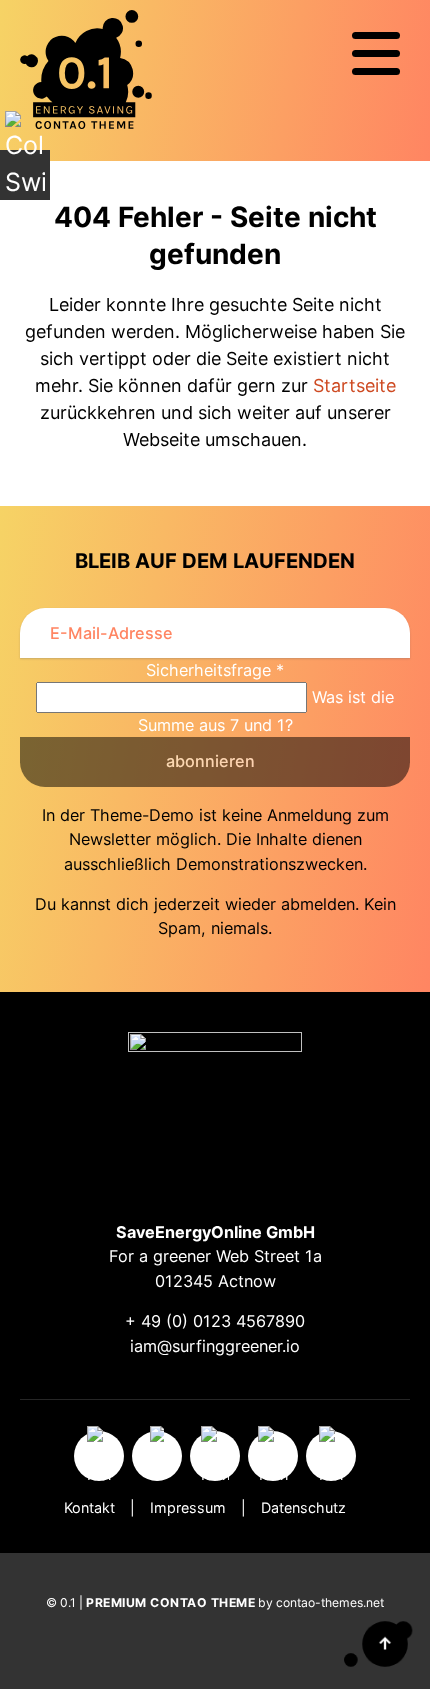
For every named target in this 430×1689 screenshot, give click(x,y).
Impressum (188, 1507)
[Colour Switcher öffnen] (25, 175)
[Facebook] (157, 1456)
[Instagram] (99, 1456)
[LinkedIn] (331, 1456)
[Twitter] (215, 1456)
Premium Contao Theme (170, 1602)
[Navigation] (376, 54)
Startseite (354, 385)
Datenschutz (303, 1507)
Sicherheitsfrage (215, 670)
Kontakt (89, 1507)
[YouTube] (273, 1456)
